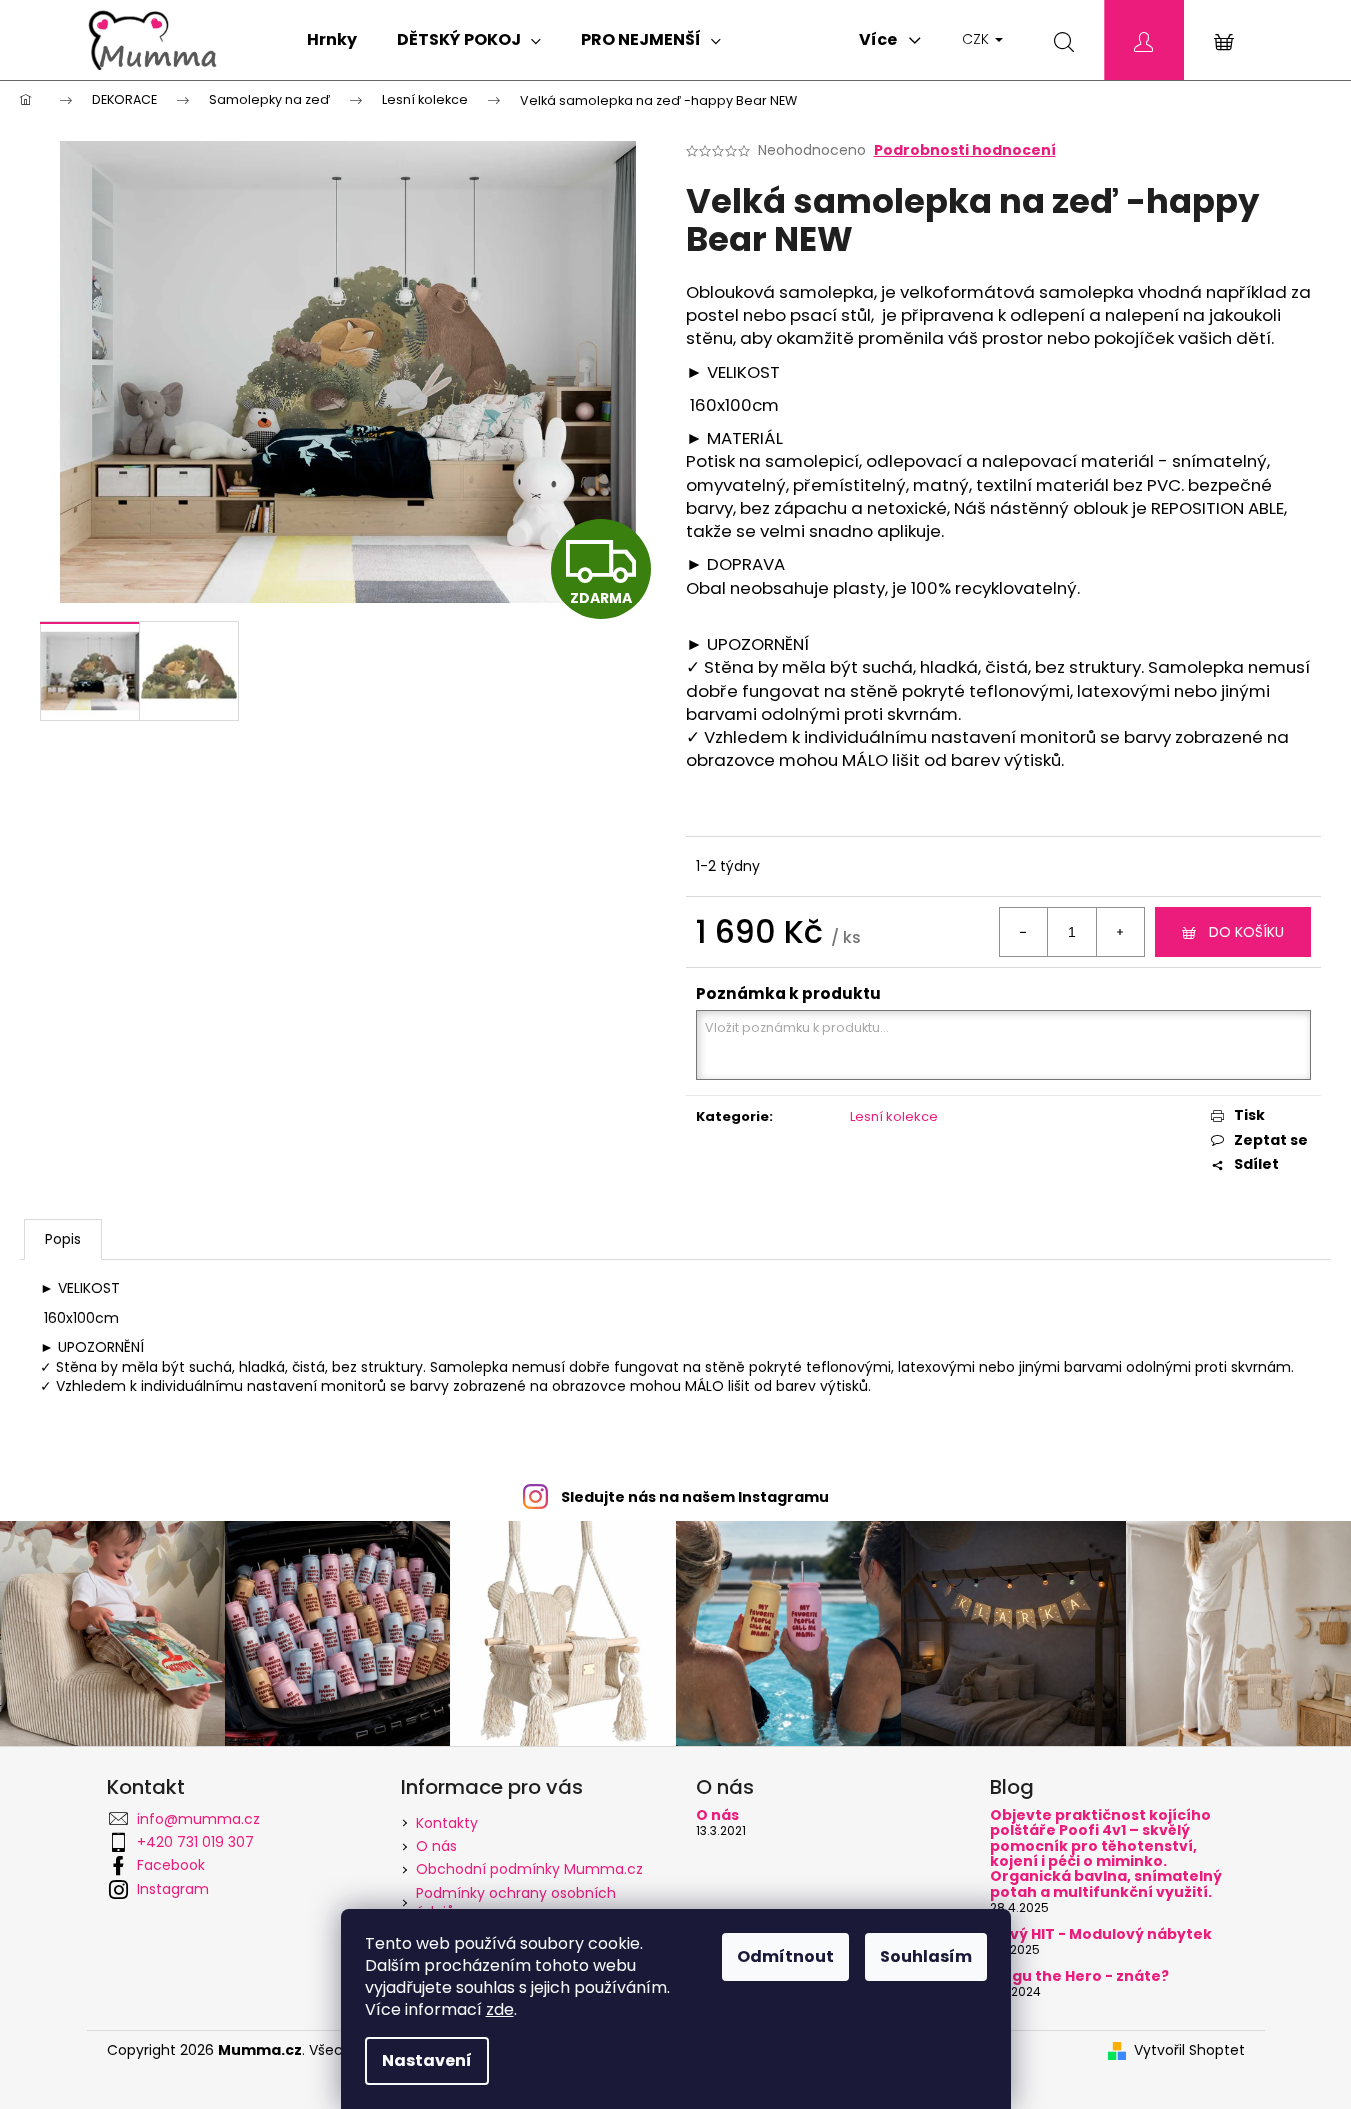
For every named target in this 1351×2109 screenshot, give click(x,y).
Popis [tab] (63, 1239)
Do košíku (1246, 932)
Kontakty (447, 1823)
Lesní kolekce (894, 1116)
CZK (977, 39)
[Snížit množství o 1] (1024, 932)
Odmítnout (785, 1956)
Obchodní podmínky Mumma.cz (529, 1869)
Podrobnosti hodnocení (965, 150)
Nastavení (427, 2060)
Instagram (173, 1889)
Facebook (171, 1865)
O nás (436, 1846)
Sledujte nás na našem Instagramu (695, 1497)
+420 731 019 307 (195, 1842)
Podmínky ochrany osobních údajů (516, 1902)
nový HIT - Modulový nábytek (1101, 1934)
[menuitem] (332, 40)
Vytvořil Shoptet (1189, 2050)
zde (500, 2009)
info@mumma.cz (198, 1819)
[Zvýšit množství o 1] (1120, 932)
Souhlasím (926, 1956)
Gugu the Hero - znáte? (1079, 1976)
